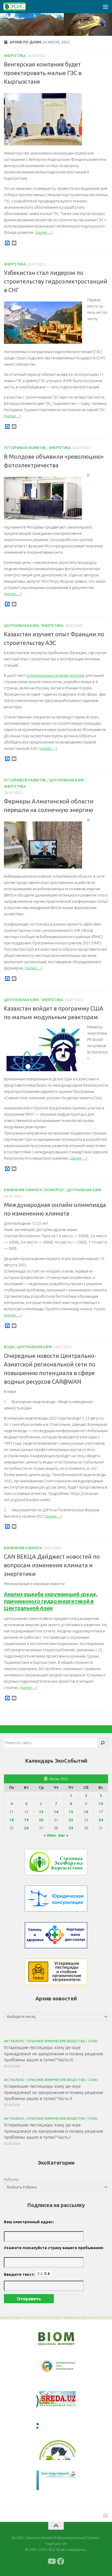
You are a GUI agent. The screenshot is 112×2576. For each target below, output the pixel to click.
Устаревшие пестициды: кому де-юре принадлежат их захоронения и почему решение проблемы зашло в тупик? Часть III (54, 2053)
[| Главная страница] (18, 7)
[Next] (65, 2370)
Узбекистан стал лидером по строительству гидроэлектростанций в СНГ (56, 281)
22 (71, 1820)
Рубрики (11, 2179)
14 (56, 1812)
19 (26, 1820)
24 (101, 1820)
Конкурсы (54, 1190)
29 (71, 1828)
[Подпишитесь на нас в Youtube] (51, 2561)
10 (101, 1804)
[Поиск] (103, 1743)
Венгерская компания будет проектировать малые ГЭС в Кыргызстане (43, 73)
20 (41, 1820)
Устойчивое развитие (25, 448)
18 (11, 1820)
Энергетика (15, 56)
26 (26, 1828)
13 (41, 1812)
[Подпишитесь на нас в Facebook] (61, 2561)
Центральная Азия (21, 626)
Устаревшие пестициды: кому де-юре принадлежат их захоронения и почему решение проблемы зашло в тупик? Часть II (54, 2092)
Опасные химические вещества (56, 2041)
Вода (9, 1347)
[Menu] (105, 7)
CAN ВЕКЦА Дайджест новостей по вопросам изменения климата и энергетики (52, 1565)
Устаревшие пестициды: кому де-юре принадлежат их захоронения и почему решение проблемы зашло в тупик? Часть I (54, 2131)
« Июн (50, 1835)
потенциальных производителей (55, 675)
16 (86, 1812)
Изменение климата (23, 1190)
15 (71, 1812)
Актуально (14, 2041)
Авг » (63, 1835)
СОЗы (93, 2041)
